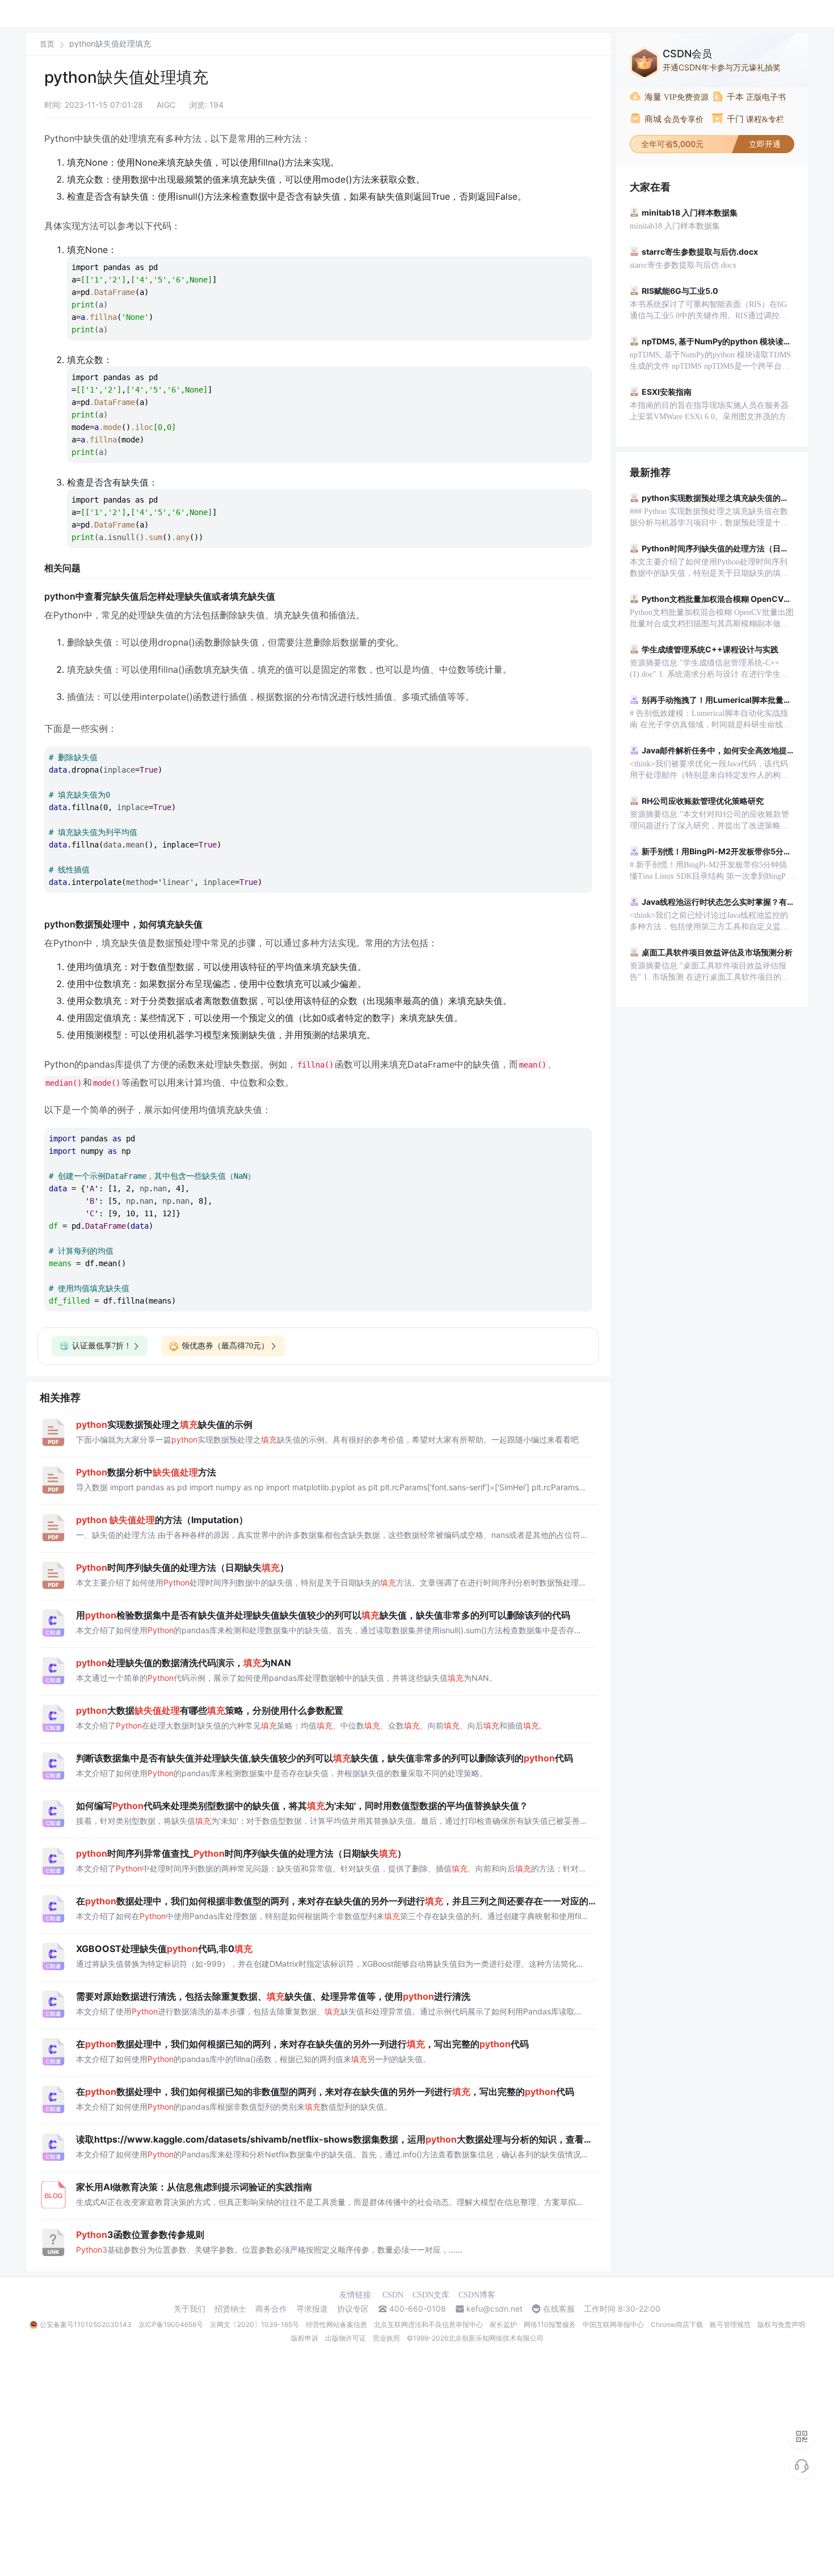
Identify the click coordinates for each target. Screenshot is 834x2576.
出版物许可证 (346, 2338)
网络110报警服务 (550, 2324)
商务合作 (271, 2309)
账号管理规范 (730, 2324)
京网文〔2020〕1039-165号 (254, 2324)
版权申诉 (305, 2338)
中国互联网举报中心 (613, 2324)
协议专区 (353, 2309)
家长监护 (503, 2324)
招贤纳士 (230, 2309)
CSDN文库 (431, 2295)
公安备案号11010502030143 (86, 2324)
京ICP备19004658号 (171, 2324)
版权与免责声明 (781, 2324)
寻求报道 (312, 2309)
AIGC (166, 105)
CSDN (393, 2295)
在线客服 (559, 2309)
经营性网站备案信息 (336, 2324)
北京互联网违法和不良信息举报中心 (428, 2324)
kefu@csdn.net (494, 2309)
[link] (47, 44)
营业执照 (386, 2338)
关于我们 (189, 2309)
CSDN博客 (477, 2295)
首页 (47, 44)
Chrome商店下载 (677, 2324)
